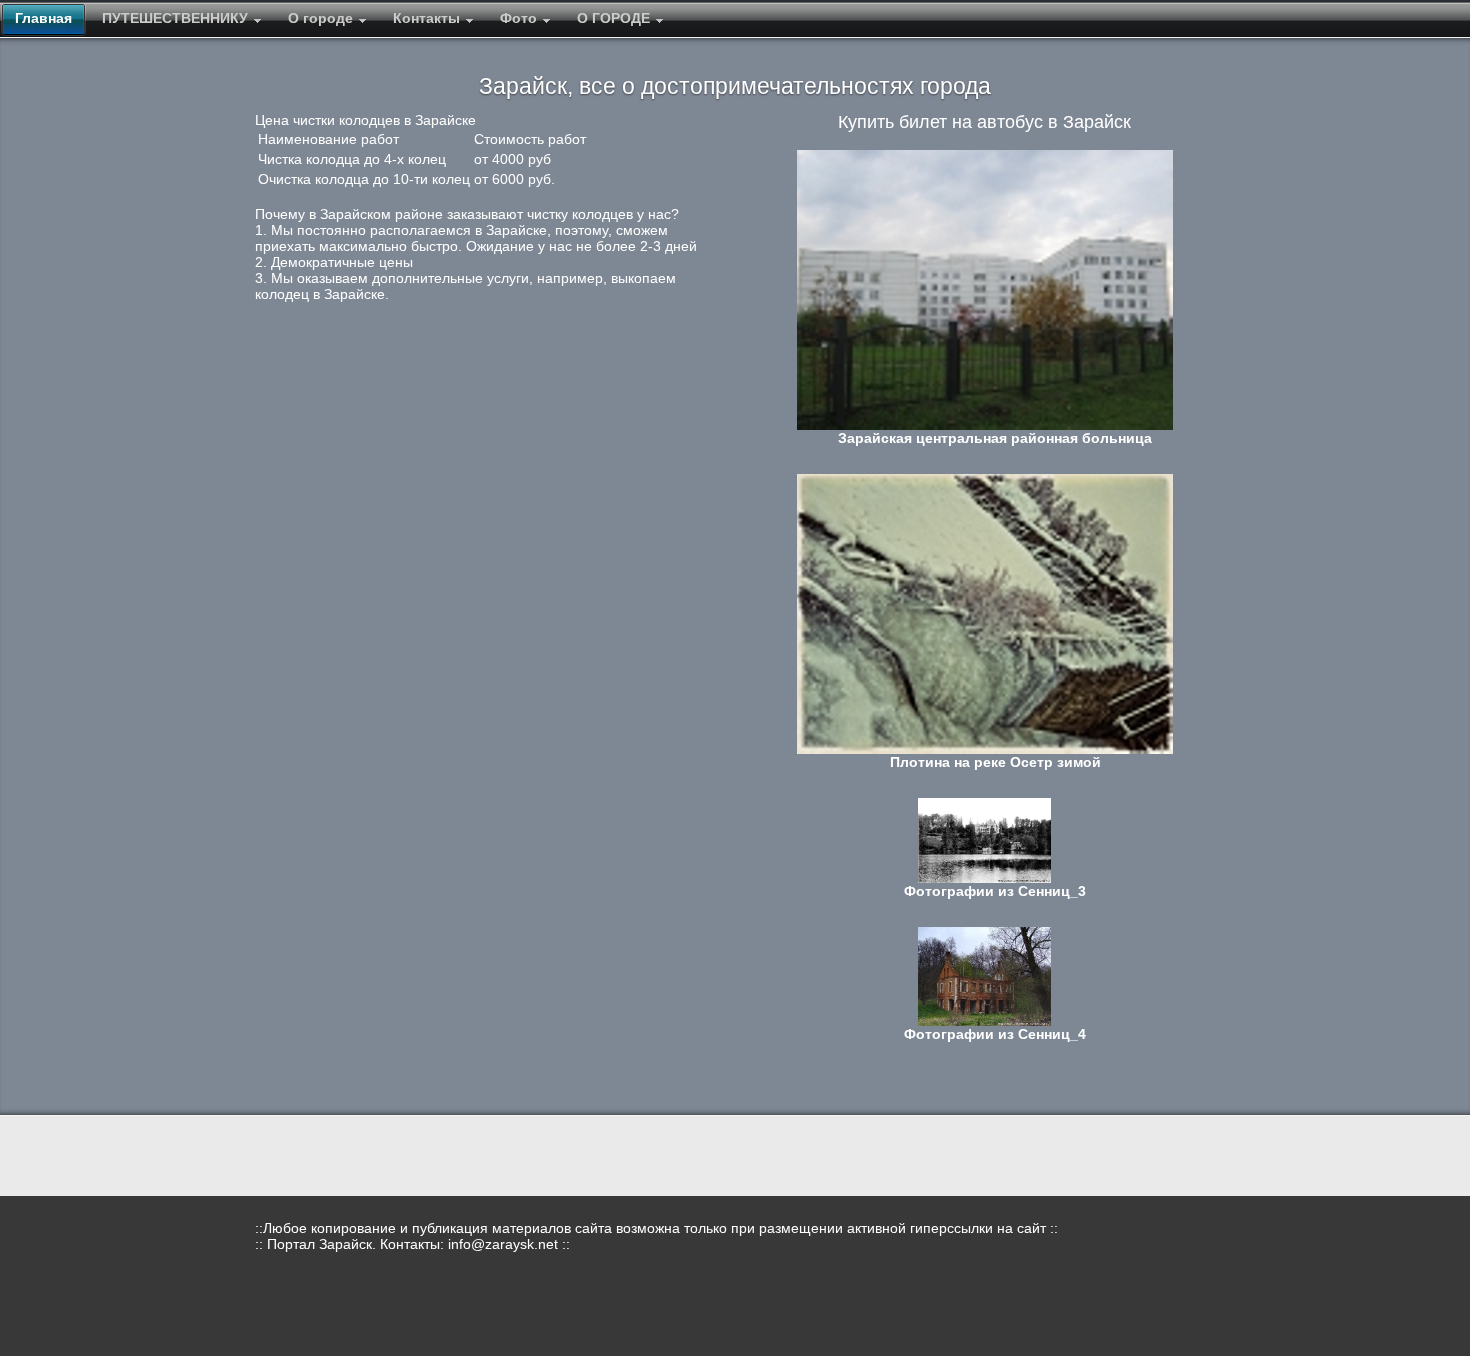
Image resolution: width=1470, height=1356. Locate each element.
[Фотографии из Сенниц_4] (984, 976)
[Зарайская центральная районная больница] (984, 290)
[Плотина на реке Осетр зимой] (984, 614)
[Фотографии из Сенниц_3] (984, 840)
